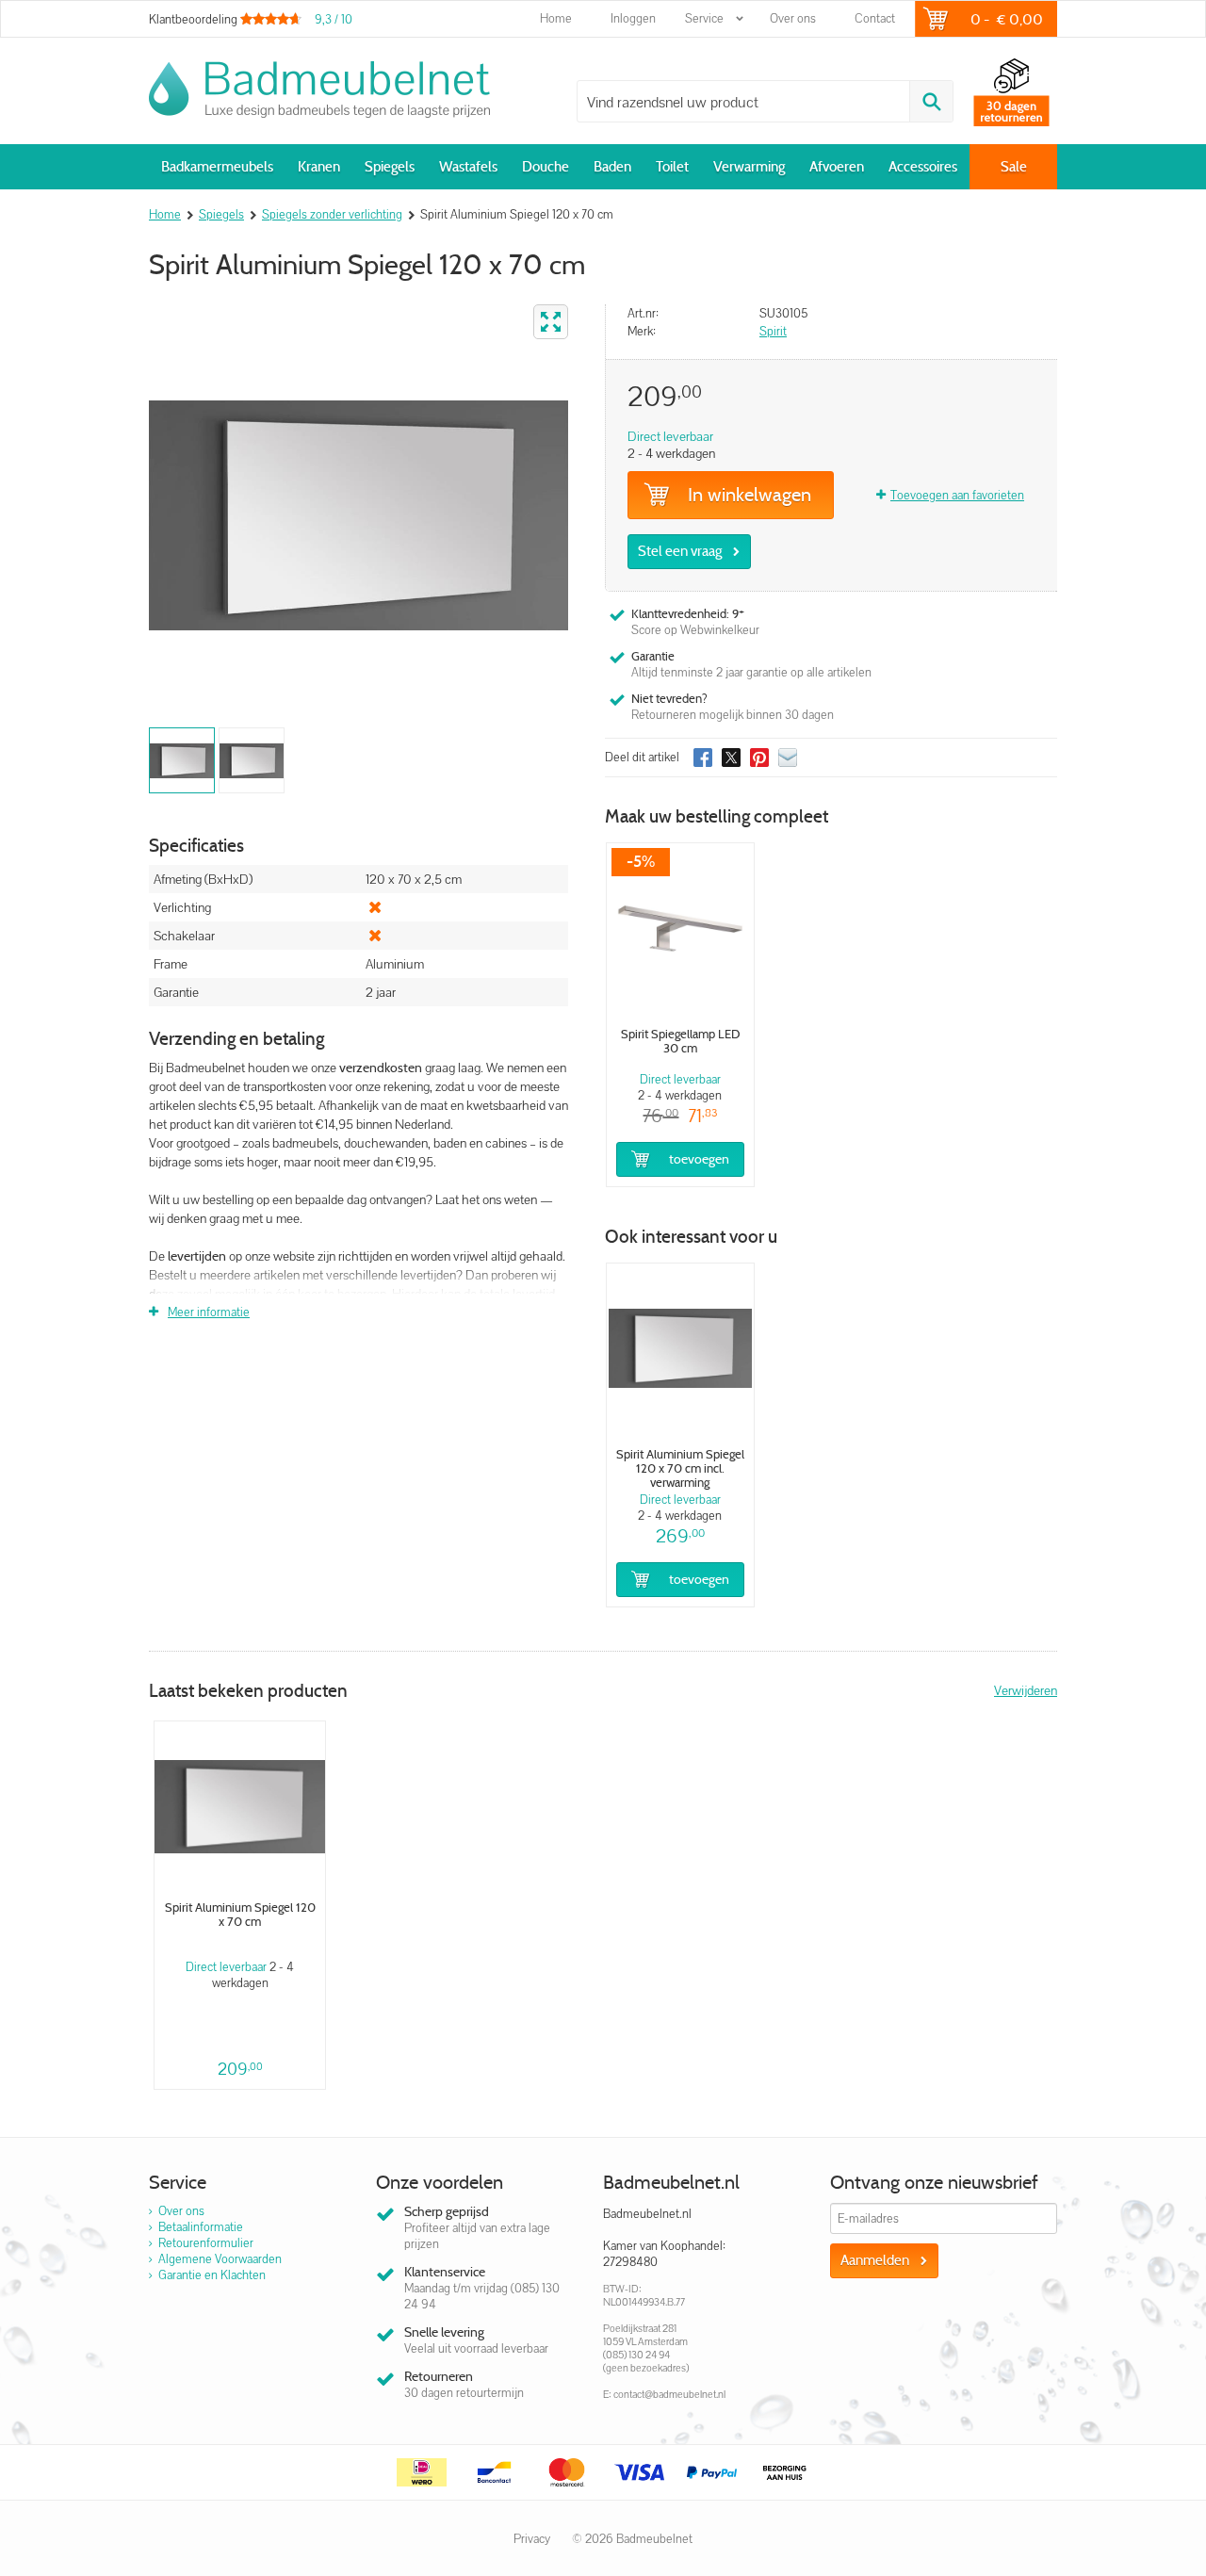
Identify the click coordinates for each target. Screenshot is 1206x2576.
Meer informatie (209, 1312)
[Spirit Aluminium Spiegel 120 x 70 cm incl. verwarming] (680, 1348)
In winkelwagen (750, 495)
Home (556, 18)
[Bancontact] (495, 2472)
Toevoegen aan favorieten (957, 495)
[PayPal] (712, 2472)
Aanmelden (875, 2260)
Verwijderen (1026, 1690)
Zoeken (931, 101)
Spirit (773, 331)
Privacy (532, 2539)
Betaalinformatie (201, 2227)
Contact (875, 18)
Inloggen (633, 18)
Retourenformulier (206, 2243)
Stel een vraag (680, 551)
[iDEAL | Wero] (422, 2472)
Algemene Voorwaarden (220, 2259)
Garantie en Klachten (212, 2275)
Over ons (793, 18)
